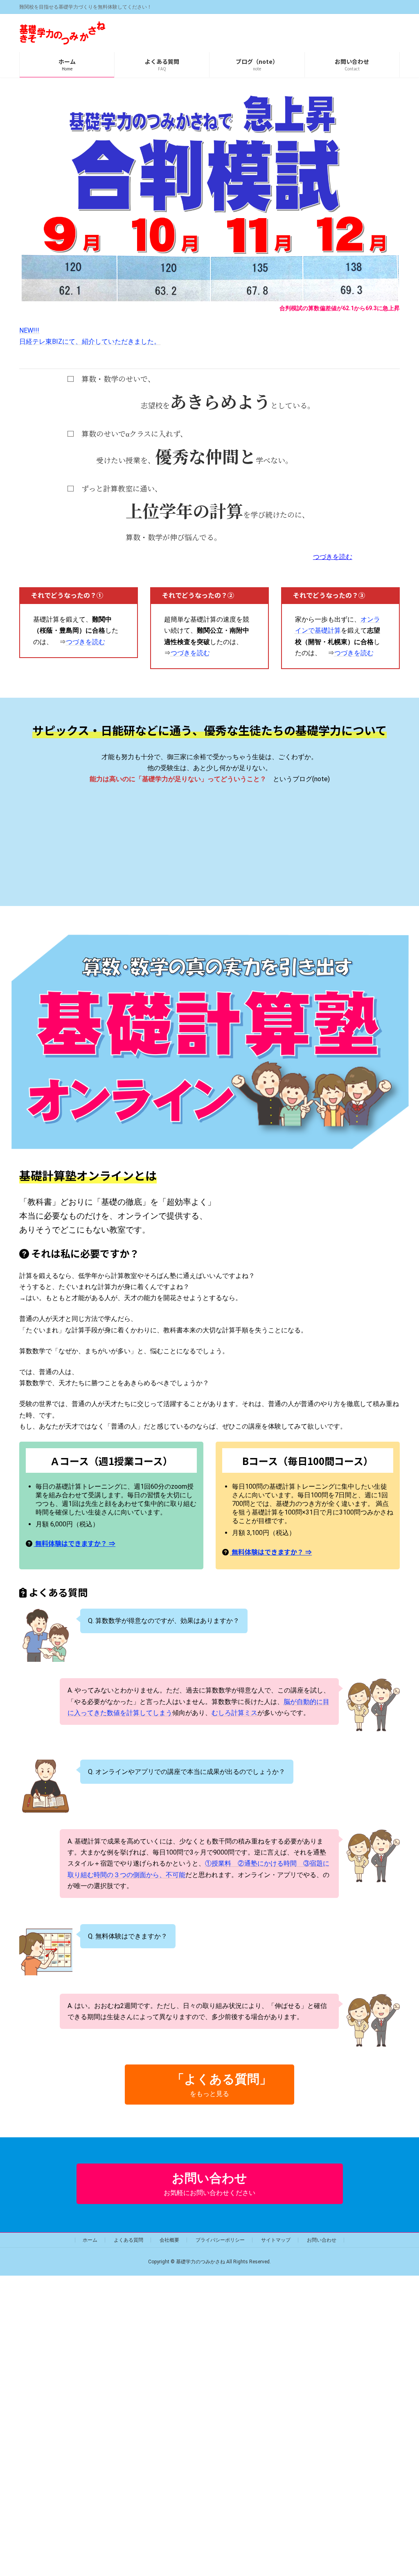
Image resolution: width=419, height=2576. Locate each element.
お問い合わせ (322, 2240)
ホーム (90, 2240)
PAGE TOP (402, 2491)
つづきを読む (86, 642)
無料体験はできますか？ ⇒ (74, 1543)
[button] (209, 2085)
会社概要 (169, 2240)
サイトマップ (276, 2240)
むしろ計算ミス (234, 1713)
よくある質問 (128, 2240)
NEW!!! (29, 330)
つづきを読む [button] (333, 557)
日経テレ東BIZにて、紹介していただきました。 (90, 341)
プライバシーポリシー (220, 2240)
